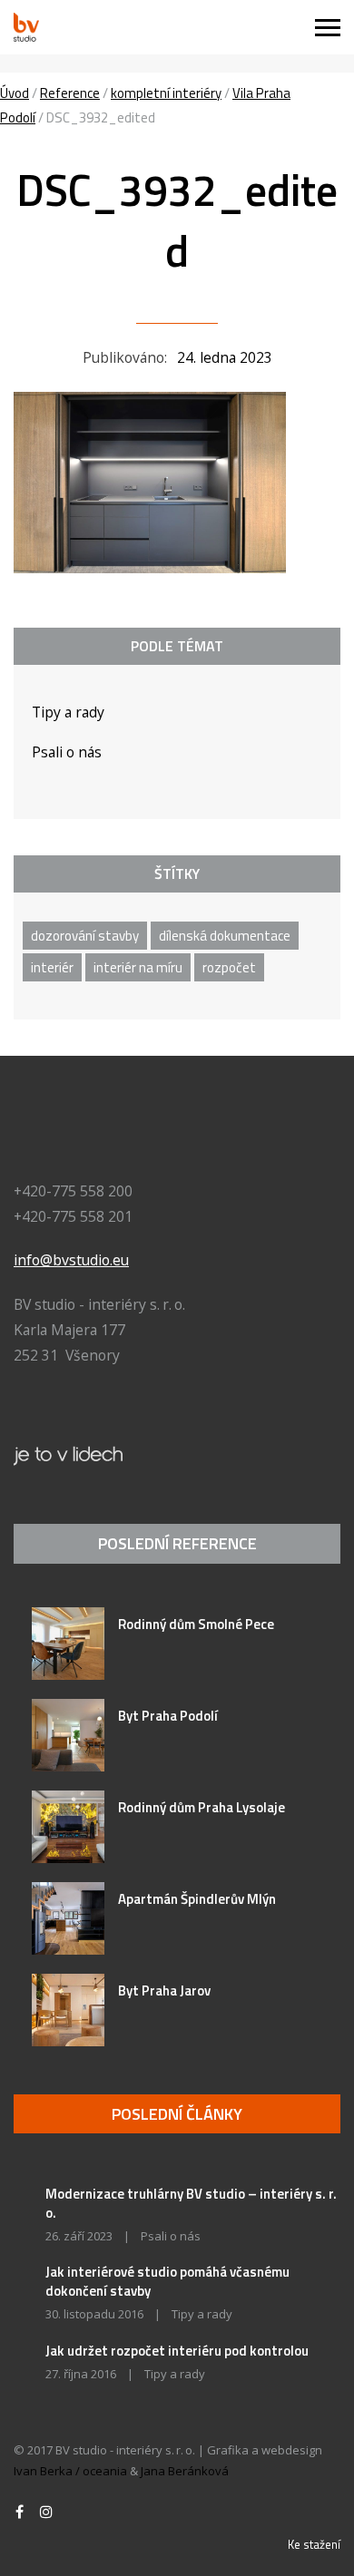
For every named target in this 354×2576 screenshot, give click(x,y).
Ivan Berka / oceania (70, 2471)
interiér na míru (138, 967)
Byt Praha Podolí (168, 1716)
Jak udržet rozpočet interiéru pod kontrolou (177, 2351)
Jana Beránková (185, 2471)
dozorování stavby (85, 936)
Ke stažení (314, 2544)
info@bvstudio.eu (71, 1260)
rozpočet (229, 967)
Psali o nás (67, 752)
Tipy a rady (68, 712)
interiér (52, 967)
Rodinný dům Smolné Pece (196, 1624)
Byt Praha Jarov (164, 1991)
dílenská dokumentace (225, 936)
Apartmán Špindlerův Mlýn (197, 1899)
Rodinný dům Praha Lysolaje (202, 1807)
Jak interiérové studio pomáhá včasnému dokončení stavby (167, 2281)
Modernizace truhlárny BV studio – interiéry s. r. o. (191, 2203)
